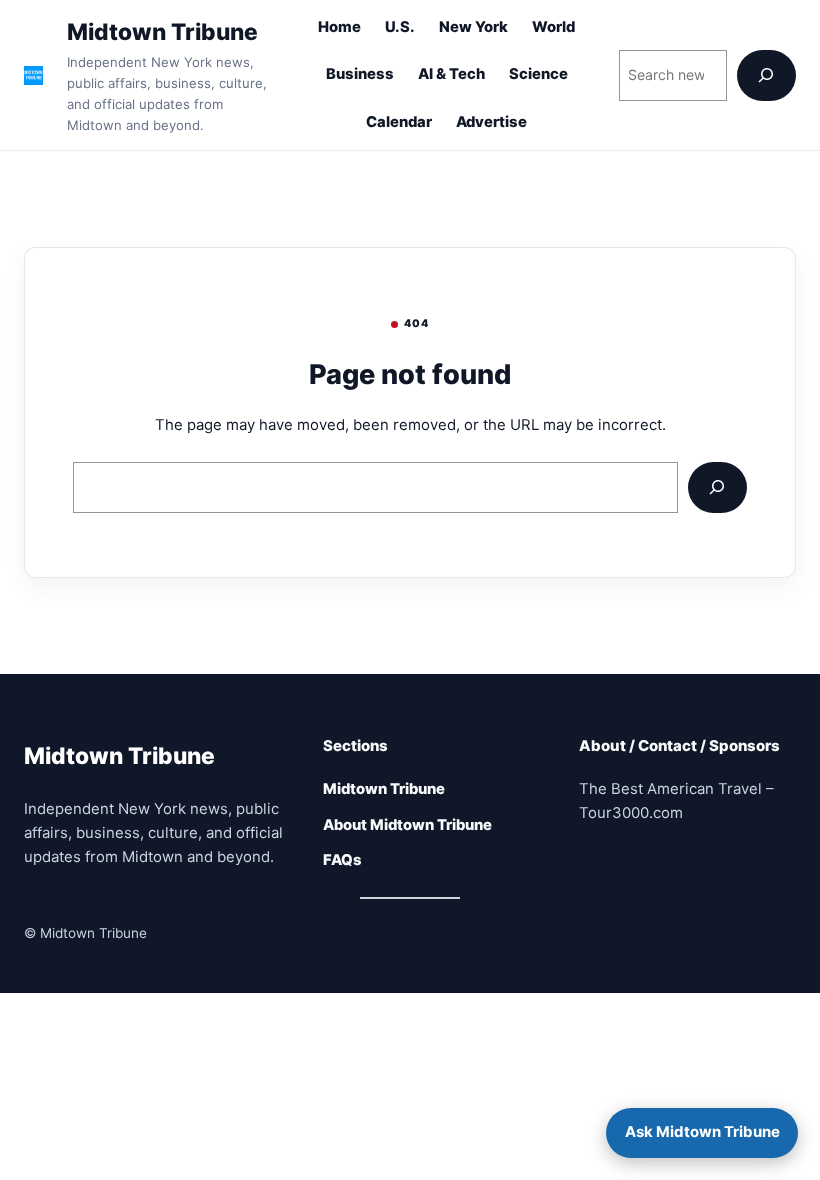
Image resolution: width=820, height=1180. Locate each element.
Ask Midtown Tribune (702, 1132)
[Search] (766, 75)
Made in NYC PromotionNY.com (693, 933)
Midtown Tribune (162, 31)
